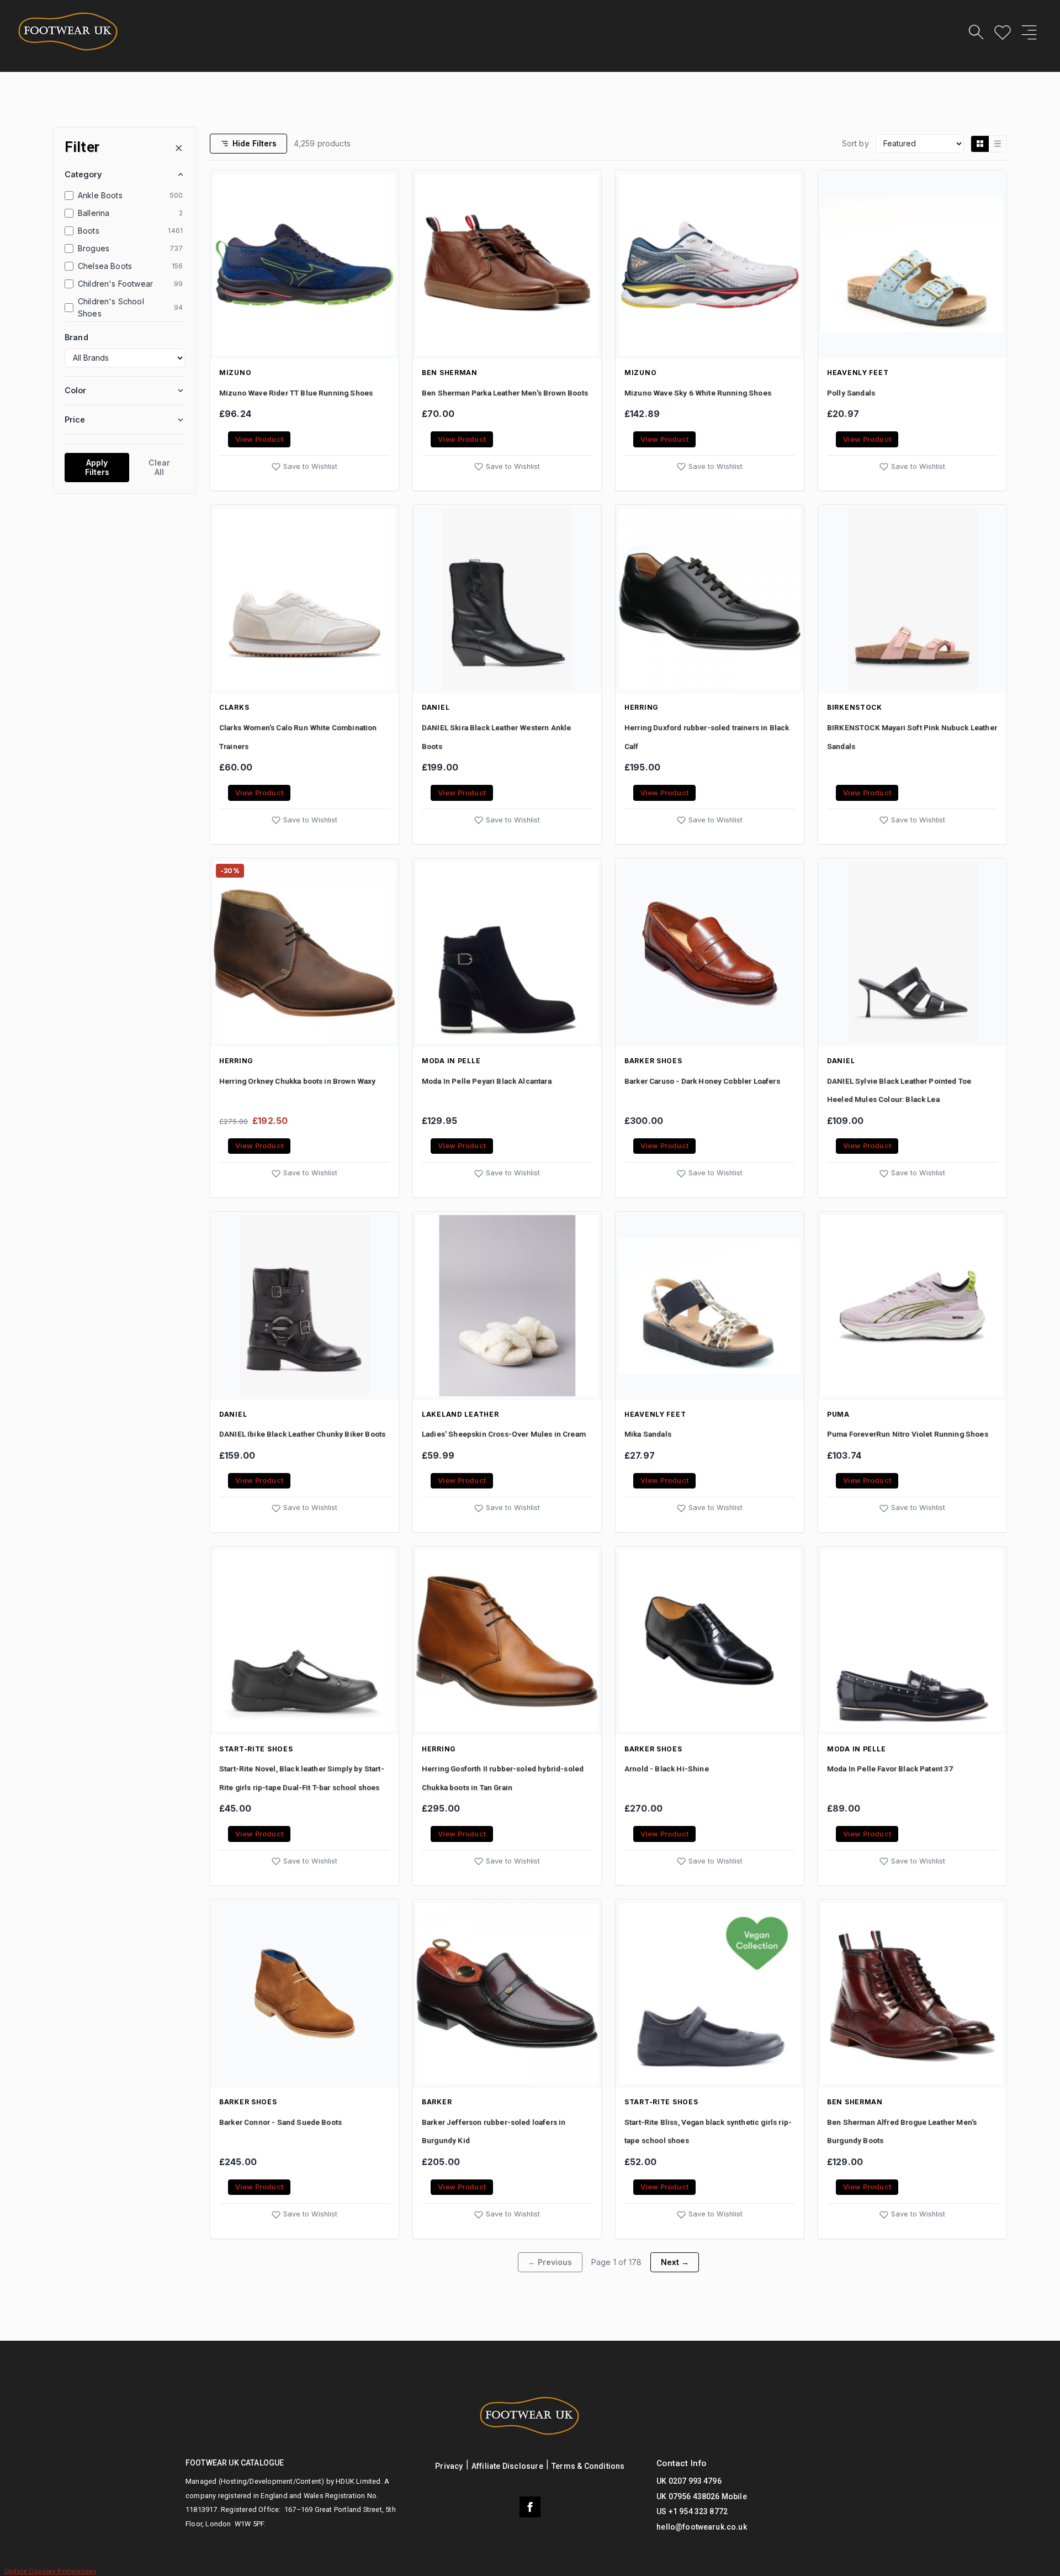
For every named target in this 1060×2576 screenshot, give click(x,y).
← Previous (550, 2262)
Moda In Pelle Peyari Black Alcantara (487, 1081)
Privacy (449, 2466)
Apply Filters (97, 467)
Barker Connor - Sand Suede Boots (280, 2122)
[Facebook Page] (530, 2507)
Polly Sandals (851, 393)
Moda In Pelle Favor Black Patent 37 (890, 1769)
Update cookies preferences (51, 2571)
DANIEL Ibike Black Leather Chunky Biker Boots (302, 1434)
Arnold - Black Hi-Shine (667, 1769)
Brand (76, 337)
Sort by (855, 143)
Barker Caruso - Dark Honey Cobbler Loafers (702, 1081)
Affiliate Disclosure (507, 2466)
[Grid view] (980, 144)
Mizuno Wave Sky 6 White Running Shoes (698, 393)
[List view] (998, 144)
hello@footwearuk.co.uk (702, 2527)
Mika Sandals (648, 1434)
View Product (259, 439)
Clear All (159, 467)
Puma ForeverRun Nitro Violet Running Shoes (908, 1434)
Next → (675, 2262)
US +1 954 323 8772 (692, 2511)
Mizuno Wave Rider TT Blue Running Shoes (296, 393)
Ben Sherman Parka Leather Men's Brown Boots (505, 393)
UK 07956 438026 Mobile (702, 2496)
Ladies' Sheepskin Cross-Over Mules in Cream (504, 1434)
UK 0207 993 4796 (689, 2481)
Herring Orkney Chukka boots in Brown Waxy (298, 1081)
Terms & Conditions (588, 2466)
